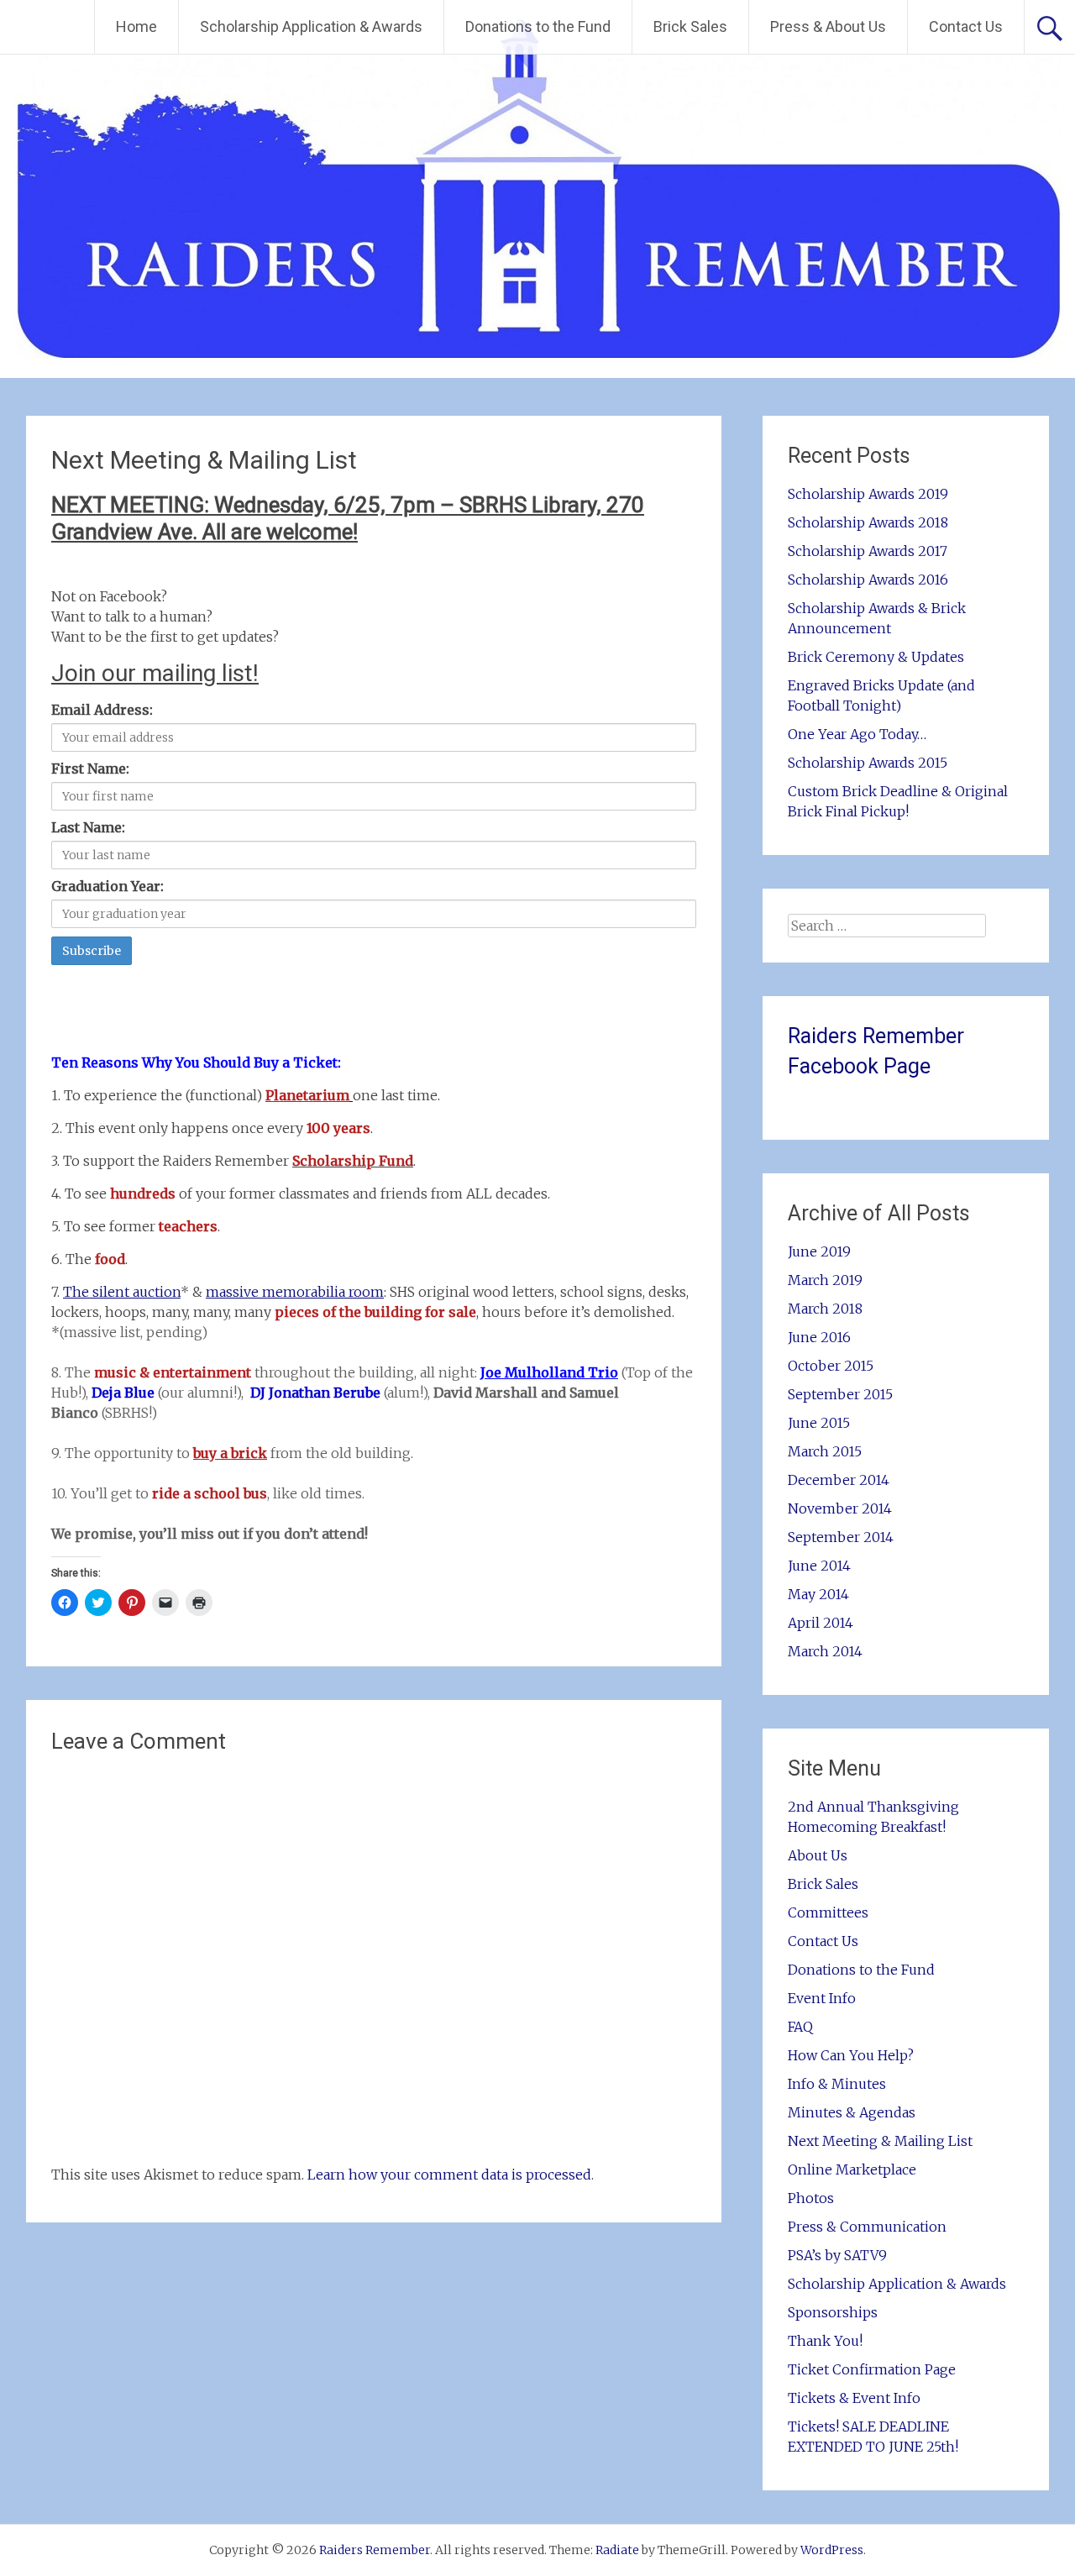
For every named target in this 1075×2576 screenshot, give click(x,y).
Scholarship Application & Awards (311, 26)
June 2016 (819, 1337)
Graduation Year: (107, 886)
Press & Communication (867, 2227)
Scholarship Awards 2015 (868, 763)
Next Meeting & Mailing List (880, 2141)
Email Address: (102, 710)
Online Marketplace (852, 2169)
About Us (818, 1855)
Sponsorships (833, 2312)
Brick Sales (690, 26)
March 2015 (825, 1451)
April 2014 (821, 1623)
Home (136, 26)
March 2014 (825, 1651)
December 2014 (839, 1480)
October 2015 (831, 1366)
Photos (811, 2198)
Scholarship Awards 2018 (868, 522)
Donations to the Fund (538, 26)
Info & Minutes (837, 2084)
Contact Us (966, 26)
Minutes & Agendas (852, 2112)
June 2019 (819, 1251)
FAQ (800, 2027)
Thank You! (825, 2341)
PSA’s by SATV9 (837, 2255)
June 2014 (819, 1566)
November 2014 (840, 1508)
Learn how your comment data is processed (449, 2175)
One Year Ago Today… (857, 734)
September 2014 (841, 1537)
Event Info (822, 1998)
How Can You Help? (851, 2055)
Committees (828, 1912)
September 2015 (840, 1394)
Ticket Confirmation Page (872, 2369)
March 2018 (825, 1309)
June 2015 (819, 1423)
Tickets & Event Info (854, 2398)
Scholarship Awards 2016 (868, 580)
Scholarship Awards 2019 (868, 494)
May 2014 (818, 1594)
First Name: (90, 769)
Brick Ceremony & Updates (876, 657)
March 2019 (825, 1280)
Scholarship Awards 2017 (868, 551)
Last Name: (88, 827)
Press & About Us (828, 26)
